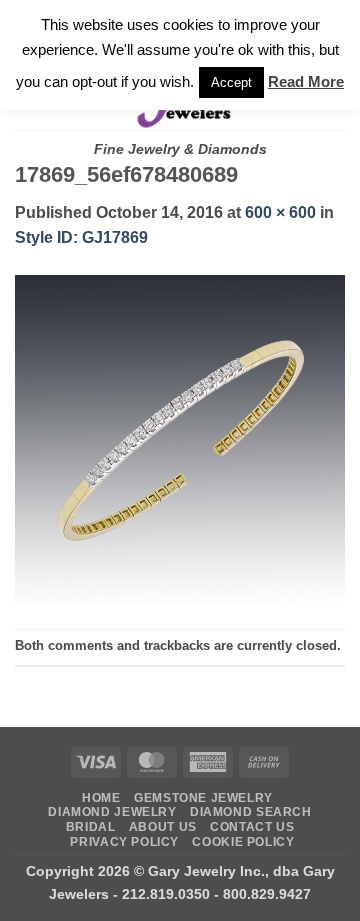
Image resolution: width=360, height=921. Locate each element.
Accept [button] (231, 82)
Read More (306, 81)
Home (101, 798)
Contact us (252, 827)
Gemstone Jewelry (203, 798)
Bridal (91, 827)
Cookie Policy (243, 842)
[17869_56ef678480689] (180, 438)
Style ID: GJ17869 (81, 237)
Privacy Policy (124, 842)
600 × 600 (280, 212)
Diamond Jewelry (112, 812)
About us (163, 827)
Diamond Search (251, 812)
